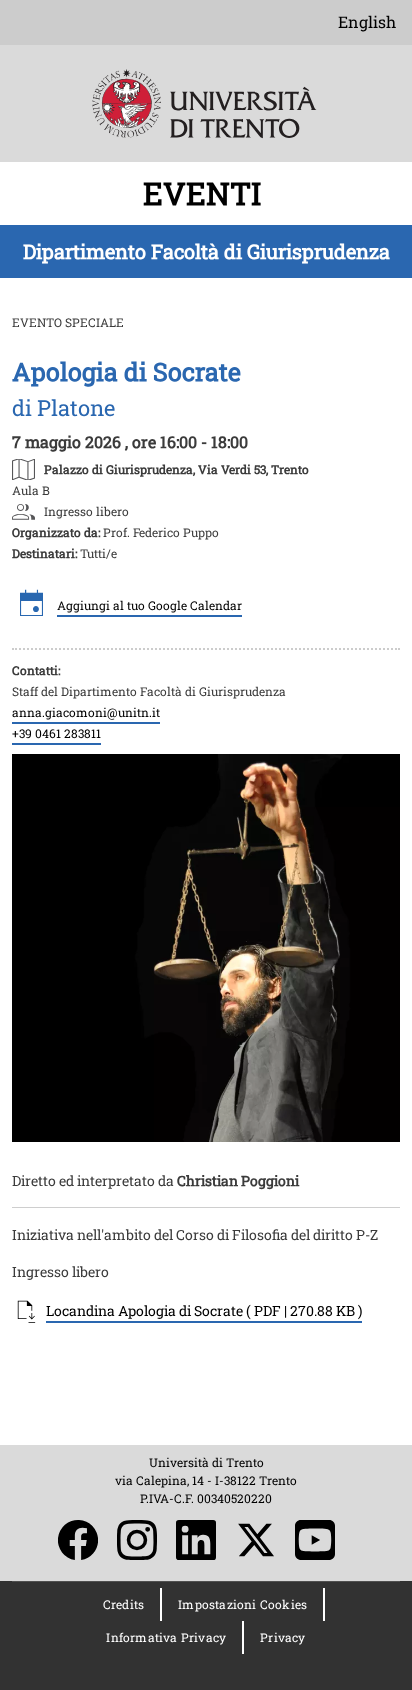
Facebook (78, 1540)
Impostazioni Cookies (242, 1604)
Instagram (137, 1540)
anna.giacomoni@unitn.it (86, 712)
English (367, 21)
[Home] (206, 117)
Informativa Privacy (166, 1637)
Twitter (256, 1540)
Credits (123, 1604)
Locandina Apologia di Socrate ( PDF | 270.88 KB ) (204, 1310)
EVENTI (206, 193)
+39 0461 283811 (56, 733)
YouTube (315, 1540)
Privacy (282, 1637)
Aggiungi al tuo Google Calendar (149, 605)
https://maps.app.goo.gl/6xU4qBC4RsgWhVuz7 (176, 468)
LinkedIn (196, 1540)
